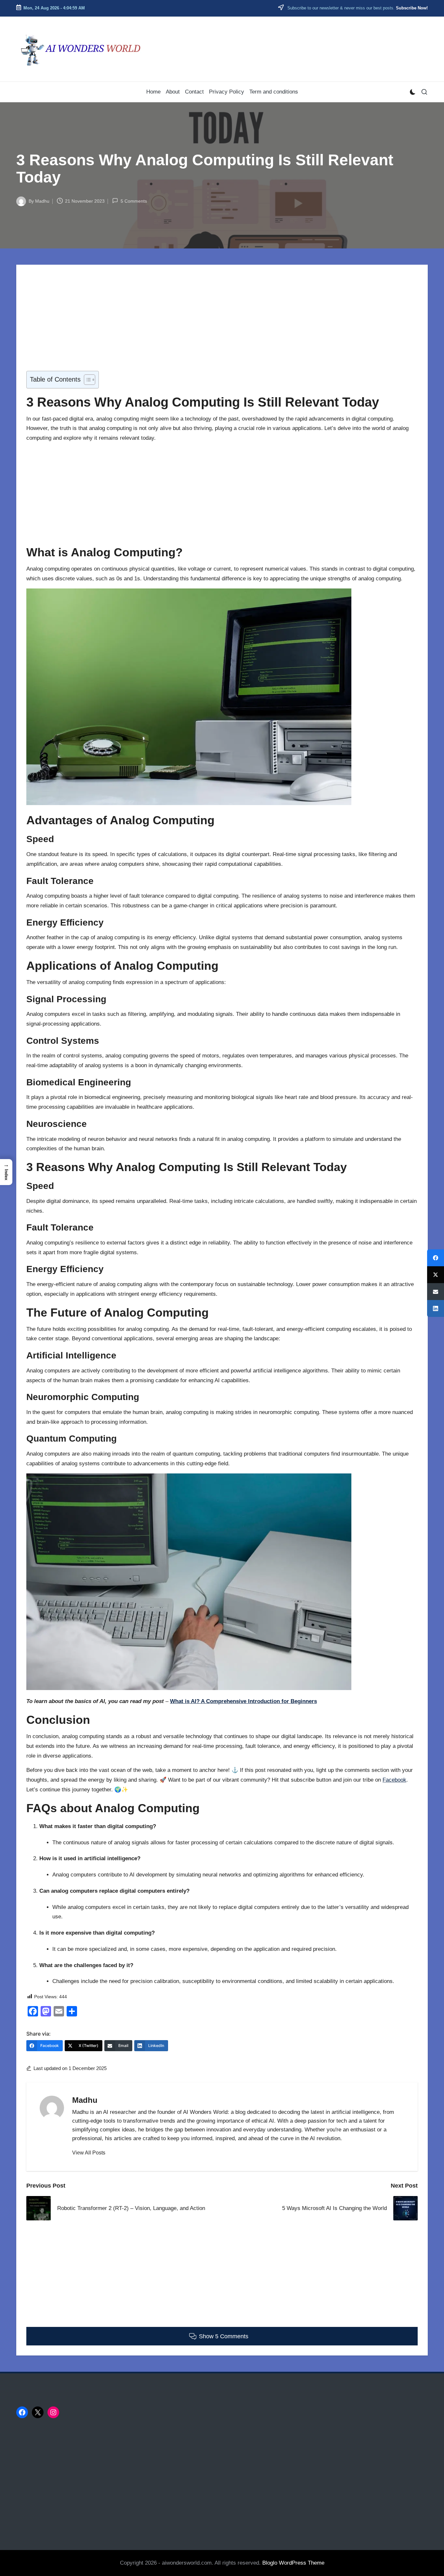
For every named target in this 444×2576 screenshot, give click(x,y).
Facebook (394, 1780)
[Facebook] (436, 1258)
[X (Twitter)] (436, 1275)
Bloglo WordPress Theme (293, 2563)
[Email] (436, 1292)
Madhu (85, 2100)
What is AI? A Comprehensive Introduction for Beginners (243, 1701)
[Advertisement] (221, 323)
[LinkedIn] (436, 1308)
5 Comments (134, 201)
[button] (89, 2153)
